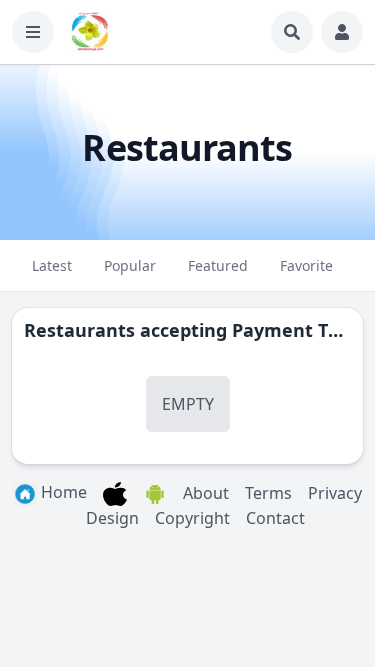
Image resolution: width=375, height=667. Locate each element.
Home (62, 492)
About (206, 493)
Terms (268, 493)
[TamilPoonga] (90, 32)
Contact (275, 518)
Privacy (335, 493)
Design (112, 518)
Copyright (192, 518)
